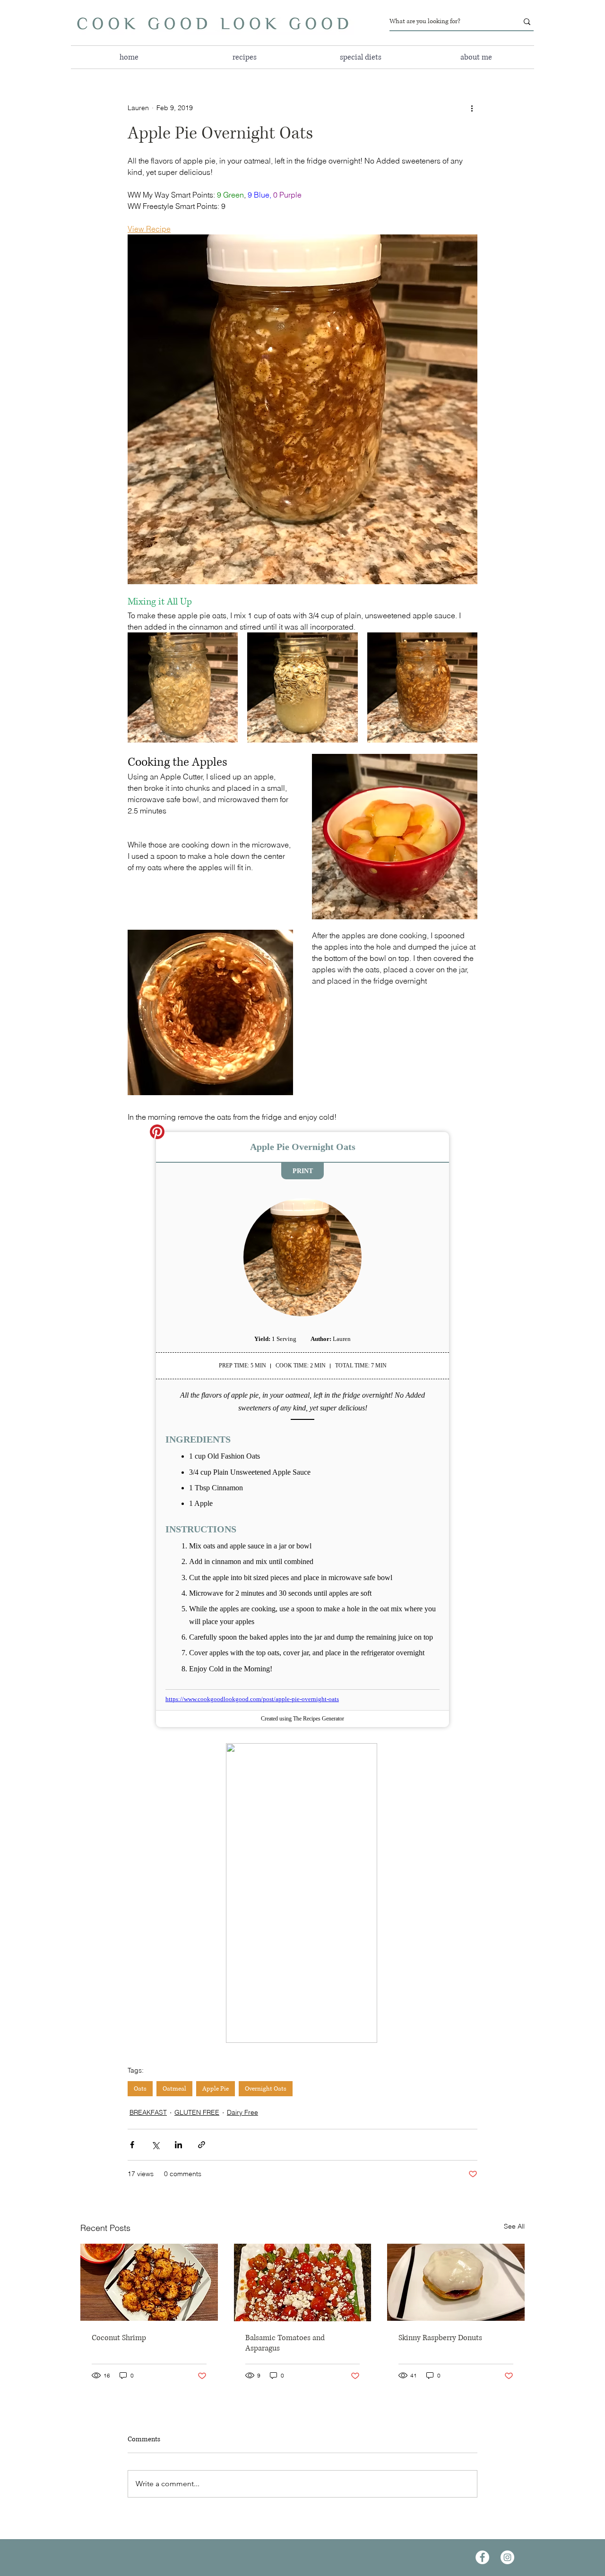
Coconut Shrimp (119, 2338)
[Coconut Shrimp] (149, 2282)
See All (514, 2226)
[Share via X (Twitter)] (155, 2145)
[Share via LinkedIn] (178, 2145)
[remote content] (302, 1430)
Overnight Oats (266, 2089)
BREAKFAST (148, 2112)
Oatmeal (174, 2089)
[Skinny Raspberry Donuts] (456, 2282)
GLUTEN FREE (197, 2112)
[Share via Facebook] (132, 2145)
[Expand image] (183, 687)
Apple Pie (216, 2089)
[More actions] (472, 108)
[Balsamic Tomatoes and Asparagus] (303, 2282)
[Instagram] (507, 2557)
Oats (140, 2089)
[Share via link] (202, 2145)
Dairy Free (242, 2112)
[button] (360, 57)
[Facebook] (482, 2557)
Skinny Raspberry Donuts (440, 2338)
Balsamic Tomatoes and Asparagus (285, 2343)
